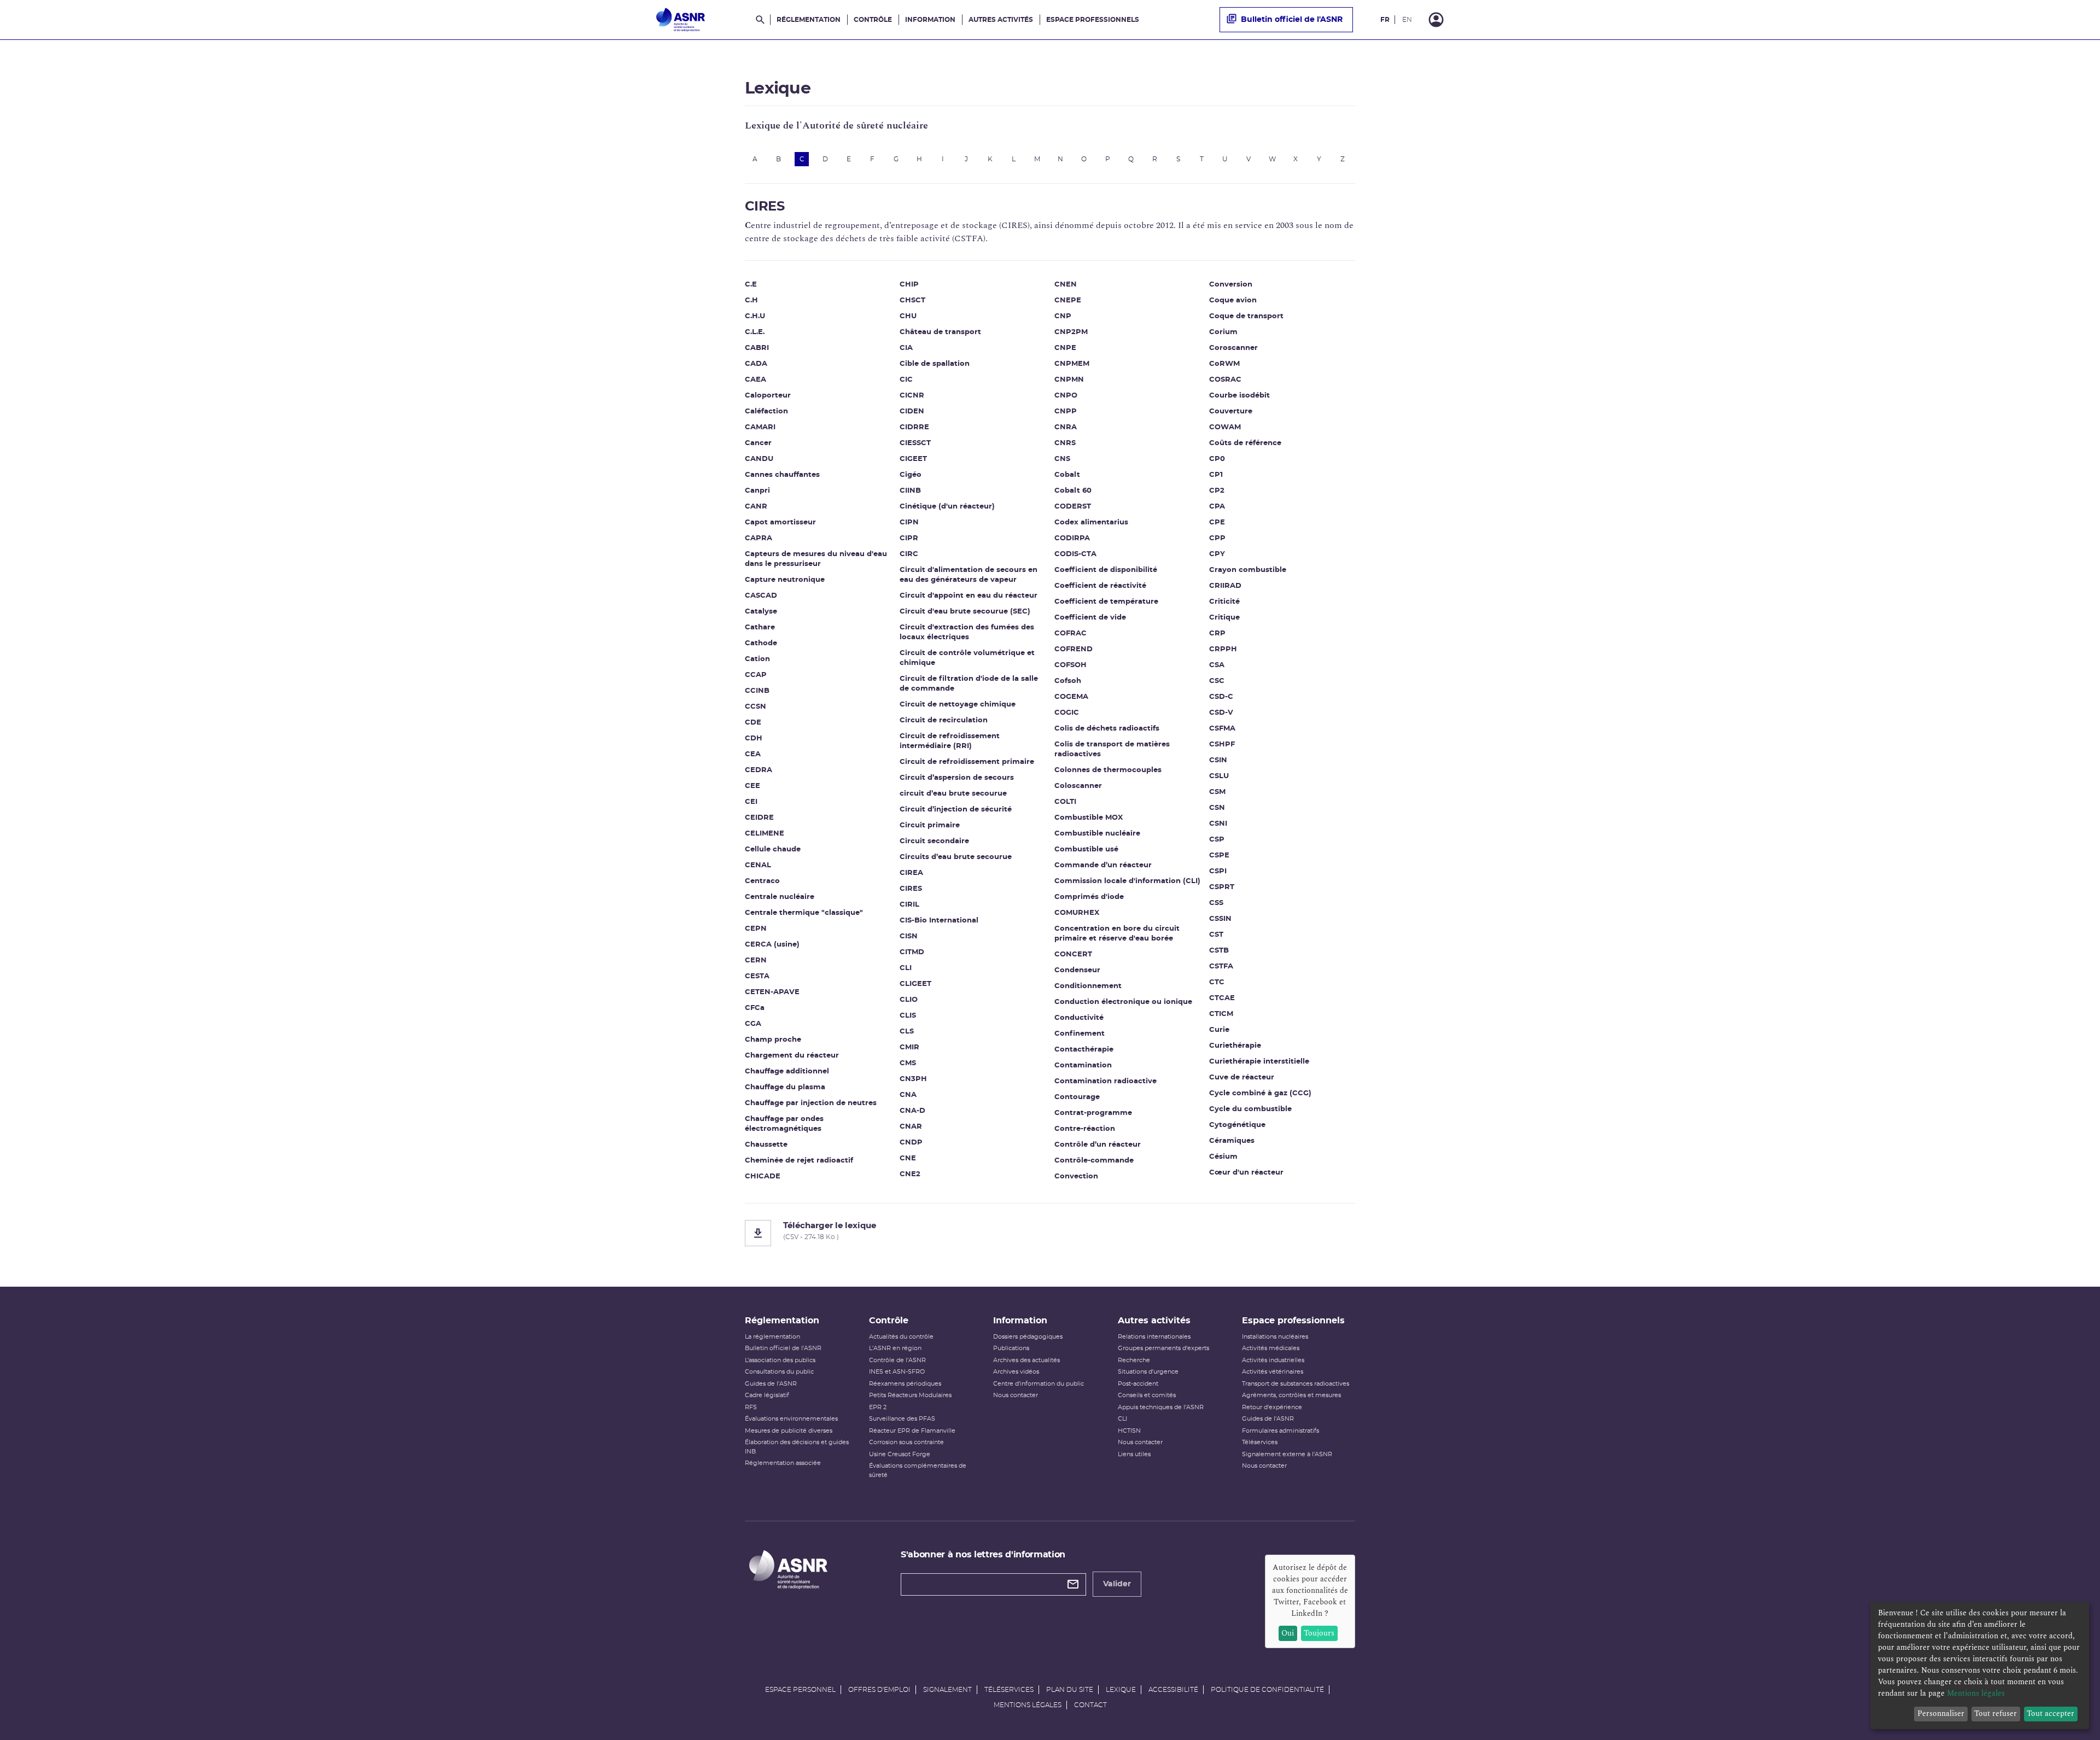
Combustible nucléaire (1097, 834)
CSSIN (1220, 919)
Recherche (1134, 1360)
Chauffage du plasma (785, 1087)
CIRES (911, 889)
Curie (1219, 1030)
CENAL (758, 865)
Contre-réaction (1085, 1129)
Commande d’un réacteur (1103, 865)
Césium (1223, 1157)
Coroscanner (1233, 348)
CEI (751, 802)
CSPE (1219, 856)
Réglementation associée (783, 1463)
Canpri (757, 491)
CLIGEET (915, 984)
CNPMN (1069, 380)
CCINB (757, 691)
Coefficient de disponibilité (1106, 570)
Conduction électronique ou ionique (1123, 1002)
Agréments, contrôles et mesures (1291, 1395)
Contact (1090, 1705)
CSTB (1219, 951)
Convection (1076, 1176)
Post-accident (1138, 1384)
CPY (1217, 554)
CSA (1217, 665)
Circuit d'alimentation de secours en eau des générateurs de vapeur (969, 575)
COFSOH (1071, 665)
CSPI (1218, 871)
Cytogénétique (1237, 1125)
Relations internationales (1154, 1337)
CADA (756, 364)
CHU (908, 316)
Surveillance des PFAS (902, 1419)
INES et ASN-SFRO (897, 1372)
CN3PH (913, 1079)
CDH (754, 738)
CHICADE (763, 1176)
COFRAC (1071, 633)
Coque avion (1233, 300)
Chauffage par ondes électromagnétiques (784, 1124)
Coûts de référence (1245, 443)
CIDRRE (914, 427)
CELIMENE (765, 834)
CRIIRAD (1225, 586)
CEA (753, 754)
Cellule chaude (773, 849)
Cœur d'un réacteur (1246, 1173)
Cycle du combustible (1250, 1109)
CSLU (1219, 776)
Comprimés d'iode (1089, 897)
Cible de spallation (935, 364)
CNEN (1066, 285)
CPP (1217, 538)
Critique (1224, 618)
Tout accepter (2051, 1713)
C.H (751, 300)
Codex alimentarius (1091, 522)
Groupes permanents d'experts (1163, 1348)
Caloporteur (768, 396)
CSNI (1218, 824)
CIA (906, 348)
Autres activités (1001, 20)
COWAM (1225, 427)
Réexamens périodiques (905, 1384)
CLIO (909, 1000)
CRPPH (1223, 649)
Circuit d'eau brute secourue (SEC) (965, 612)
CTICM (1221, 1014)
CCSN (756, 707)
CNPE (1065, 348)
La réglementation (772, 1337)
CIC (906, 380)
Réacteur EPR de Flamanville (912, 1431)
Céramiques (1232, 1141)
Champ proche (773, 1040)
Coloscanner (1078, 786)
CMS (908, 1063)
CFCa (755, 1008)
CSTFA (1221, 967)
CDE (753, 723)
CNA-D (912, 1111)
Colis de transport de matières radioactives (1112, 749)
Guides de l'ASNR (771, 1384)
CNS (1062, 459)
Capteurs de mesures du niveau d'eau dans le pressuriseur (816, 559)
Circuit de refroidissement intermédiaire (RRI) (950, 741)
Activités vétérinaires (1273, 1372)
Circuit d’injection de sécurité (956, 810)
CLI (906, 968)
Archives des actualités (1026, 1360)
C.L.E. (755, 332)
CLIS (908, 1016)
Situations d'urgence (1148, 1372)
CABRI (757, 348)
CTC (1217, 982)
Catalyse (761, 612)
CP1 (1216, 475)
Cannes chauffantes (782, 475)
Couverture (1231, 411)
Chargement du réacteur (792, 1056)
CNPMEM (1072, 364)
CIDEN (912, 411)
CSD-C (1221, 697)
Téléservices (1260, 1442)
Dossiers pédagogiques (1028, 1337)
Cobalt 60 (1073, 491)
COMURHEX (1077, 913)
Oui (1288, 1633)
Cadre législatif (767, 1395)
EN (1407, 20)
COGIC (1067, 713)
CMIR (909, 1047)
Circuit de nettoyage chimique (958, 705)
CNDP (911, 1143)
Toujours (1319, 1633)
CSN (1217, 808)
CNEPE (1068, 300)
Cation (757, 659)
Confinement (1080, 1034)
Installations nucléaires (1275, 1337)
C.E (751, 285)
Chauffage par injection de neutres (811, 1103)
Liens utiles (1134, 1454)
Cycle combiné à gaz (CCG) (1260, 1093)
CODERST (1073, 507)
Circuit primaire (930, 825)
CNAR (911, 1127)
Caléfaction (766, 411)
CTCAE (1222, 998)
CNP (1063, 316)
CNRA (1066, 427)
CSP (1217, 840)
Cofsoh (1068, 681)
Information (930, 20)
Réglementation (809, 20)
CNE (908, 1158)
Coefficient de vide (1090, 618)
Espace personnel (800, 1690)
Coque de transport (1246, 316)
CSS (1216, 903)
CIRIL (909, 905)
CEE (752, 786)
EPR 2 (878, 1407)
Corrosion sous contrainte (906, 1442)
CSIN (1218, 760)
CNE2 (910, 1174)
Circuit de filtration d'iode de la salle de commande (969, 684)
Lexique (1121, 1690)
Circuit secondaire (934, 841)
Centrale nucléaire (780, 897)
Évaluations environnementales (791, 1419)
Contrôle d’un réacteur (1098, 1145)
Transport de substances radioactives (1296, 1384)
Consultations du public (779, 1372)
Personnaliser (1941, 1713)
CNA (908, 1095)
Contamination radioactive (1106, 1081)
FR (1385, 20)
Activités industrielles (1273, 1360)
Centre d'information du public (1039, 1384)
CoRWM (1224, 364)
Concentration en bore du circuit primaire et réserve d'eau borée (1117, 934)
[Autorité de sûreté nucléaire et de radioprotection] (681, 20)
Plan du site (1070, 1690)
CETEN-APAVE (772, 992)
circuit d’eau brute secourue (953, 794)
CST (1216, 935)
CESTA (757, 976)
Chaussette (766, 1145)
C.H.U (755, 316)
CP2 (1217, 491)
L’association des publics (780, 1360)
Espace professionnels (1093, 20)
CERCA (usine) (772, 945)
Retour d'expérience (1272, 1407)
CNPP (1066, 411)
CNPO (1066, 396)
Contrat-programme (1093, 1113)
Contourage (1077, 1097)
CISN (909, 936)
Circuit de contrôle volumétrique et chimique (967, 658)
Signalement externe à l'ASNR (1287, 1454)
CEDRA (759, 770)
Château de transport (940, 332)
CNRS (1065, 443)
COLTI (1065, 802)
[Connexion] (1436, 20)
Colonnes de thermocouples (1108, 770)
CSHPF (1222, 745)
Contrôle (873, 20)
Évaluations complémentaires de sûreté (918, 1470)
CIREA (911, 873)
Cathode (761, 643)
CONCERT (1073, 954)
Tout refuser (1996, 1713)
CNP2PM (1071, 332)
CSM (1217, 792)
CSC (1217, 681)
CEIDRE (759, 818)
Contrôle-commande (1094, 1161)
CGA (753, 1024)
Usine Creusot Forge (900, 1454)
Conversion (1231, 285)
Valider (1117, 1584)
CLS (907, 1032)
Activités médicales (1271, 1348)
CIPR (909, 538)
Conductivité (1079, 1018)
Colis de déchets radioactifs (1107, 729)
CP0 (1217, 459)
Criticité (1224, 602)
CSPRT (1222, 887)
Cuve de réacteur (1242, 1078)
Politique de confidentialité (1267, 1690)
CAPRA (759, 538)
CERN (756, 960)
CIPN (909, 522)
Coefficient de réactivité (1100, 586)
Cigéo (911, 475)
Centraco (762, 881)
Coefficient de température (1106, 602)
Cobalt (1067, 475)
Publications (1011, 1348)
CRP (1217, 633)
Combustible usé (1086, 849)
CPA (1217, 507)
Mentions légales (1028, 1705)
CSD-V (1221, 713)
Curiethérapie (1235, 1046)
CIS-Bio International (939, 921)
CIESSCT (915, 443)
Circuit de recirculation (944, 720)
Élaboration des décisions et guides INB (797, 1447)
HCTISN (1129, 1431)
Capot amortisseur (780, 522)
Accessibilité (1173, 1690)
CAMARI (760, 427)
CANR (756, 507)
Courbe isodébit (1239, 396)
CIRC (909, 554)
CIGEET (913, 459)
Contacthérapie (1084, 1050)
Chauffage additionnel (787, 1072)
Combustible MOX (1089, 818)
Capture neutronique (785, 580)
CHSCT (912, 300)
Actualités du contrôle (901, 1337)
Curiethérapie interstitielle (1259, 1062)
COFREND (1074, 649)
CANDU (759, 459)
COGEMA (1071, 697)
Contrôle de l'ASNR (897, 1360)
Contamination (1083, 1065)
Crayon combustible (1248, 570)
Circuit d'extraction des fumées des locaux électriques (967, 632)
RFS (751, 1407)
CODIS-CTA (1075, 554)
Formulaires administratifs (1281, 1431)
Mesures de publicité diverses (789, 1431)
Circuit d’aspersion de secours (957, 778)
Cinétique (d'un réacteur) (947, 507)
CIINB (910, 491)
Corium (1223, 332)
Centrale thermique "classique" (804, 913)
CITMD (912, 952)
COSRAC (1225, 380)
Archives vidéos (1016, 1372)
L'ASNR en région (895, 1348)
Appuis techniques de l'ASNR (1161, 1407)
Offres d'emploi (879, 1690)
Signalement (947, 1690)
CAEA (756, 380)
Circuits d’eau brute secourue (956, 857)
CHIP (909, 285)
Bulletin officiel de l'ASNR (1292, 20)
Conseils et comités (1147, 1395)
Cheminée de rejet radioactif (799, 1161)
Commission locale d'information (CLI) (1127, 881)
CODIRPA (1072, 538)
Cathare (760, 627)
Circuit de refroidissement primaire (967, 762)
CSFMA (1222, 729)
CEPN (756, 929)
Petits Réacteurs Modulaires (910, 1395)
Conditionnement (1088, 986)
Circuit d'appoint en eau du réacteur (969, 596)
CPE (1217, 522)
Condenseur (1077, 970)
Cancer (758, 443)
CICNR (912, 396)
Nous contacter (1016, 1395)
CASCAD (761, 596)
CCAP (756, 675)
